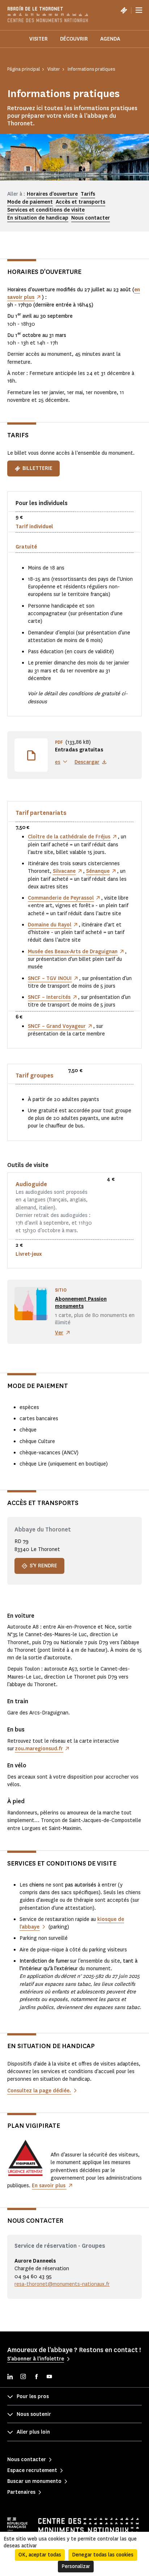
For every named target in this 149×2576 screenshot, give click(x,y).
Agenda (110, 39)
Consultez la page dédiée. (39, 2091)
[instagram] (23, 2377)
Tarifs (88, 194)
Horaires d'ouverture (52, 194)
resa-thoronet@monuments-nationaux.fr (62, 2284)
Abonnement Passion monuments (81, 1303)
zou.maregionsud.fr (39, 1749)
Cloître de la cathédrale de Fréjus (69, 837)
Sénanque (98, 871)
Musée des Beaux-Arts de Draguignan (73, 952)
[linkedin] (10, 2377)
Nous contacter (91, 218)
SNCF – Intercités (49, 997)
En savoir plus (49, 2186)
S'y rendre (43, 1566)
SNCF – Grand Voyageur (57, 1026)
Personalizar (76, 2566)
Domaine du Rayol (50, 925)
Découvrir (74, 39)
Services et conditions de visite (46, 210)
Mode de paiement (30, 202)
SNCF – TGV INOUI (50, 978)
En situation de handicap (38, 218)
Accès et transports (80, 202)
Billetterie (37, 468)
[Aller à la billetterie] (124, 10)
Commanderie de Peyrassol (61, 898)
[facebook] (36, 2377)
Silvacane (64, 871)
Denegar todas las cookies (103, 2555)
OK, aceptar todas (40, 2555)
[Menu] (139, 10)
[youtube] (49, 2377)
